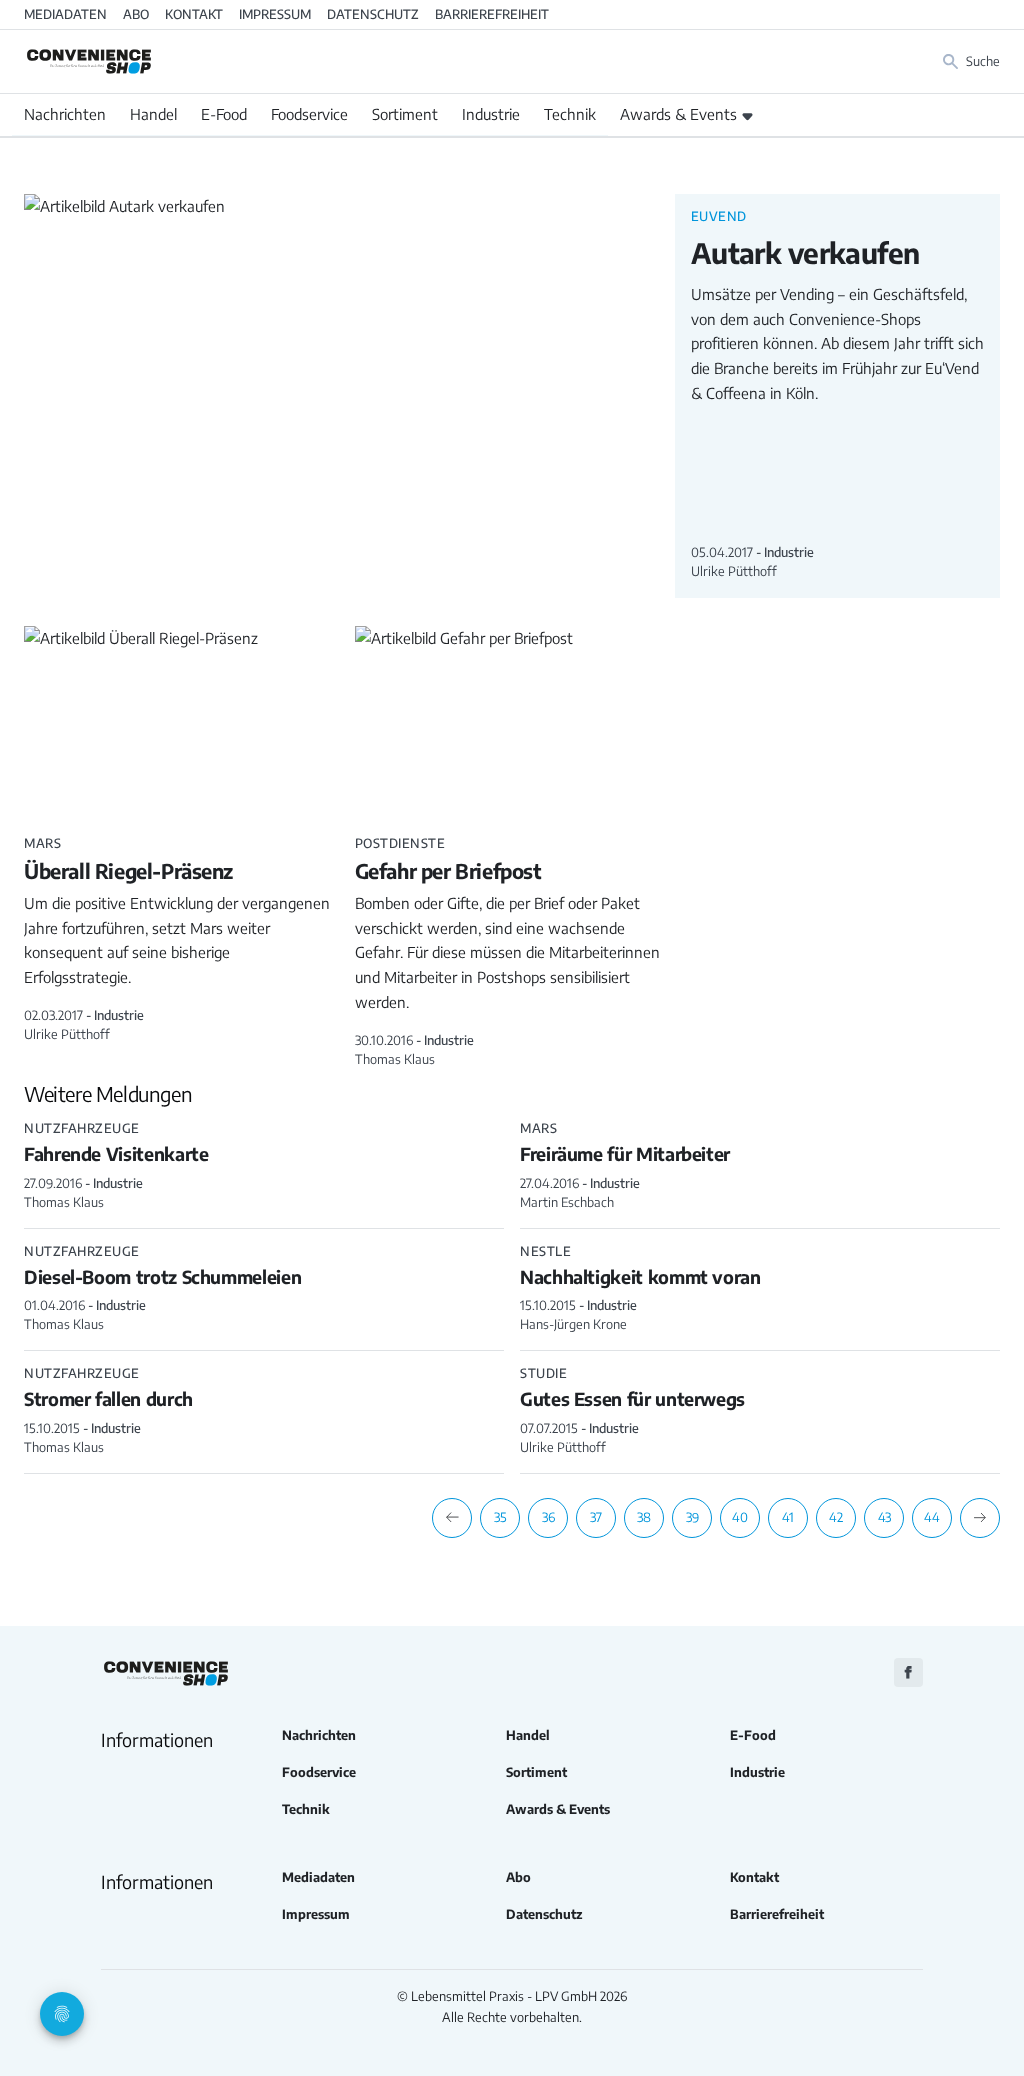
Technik (570, 114)
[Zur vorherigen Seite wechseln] (452, 1518)
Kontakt (194, 14)
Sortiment (405, 114)
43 (884, 1517)
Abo (136, 14)
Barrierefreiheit (492, 14)
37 (596, 1517)
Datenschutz (373, 14)
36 (548, 1517)
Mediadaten (65, 14)
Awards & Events (678, 114)
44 (932, 1517)
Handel (153, 114)
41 (788, 1517)
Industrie (491, 114)
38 (644, 1517)
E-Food (224, 114)
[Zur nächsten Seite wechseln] (980, 1518)
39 (692, 1517)
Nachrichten (65, 114)
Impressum (275, 14)
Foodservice (309, 114)
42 (836, 1517)
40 (740, 1517)
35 (500, 1517)
